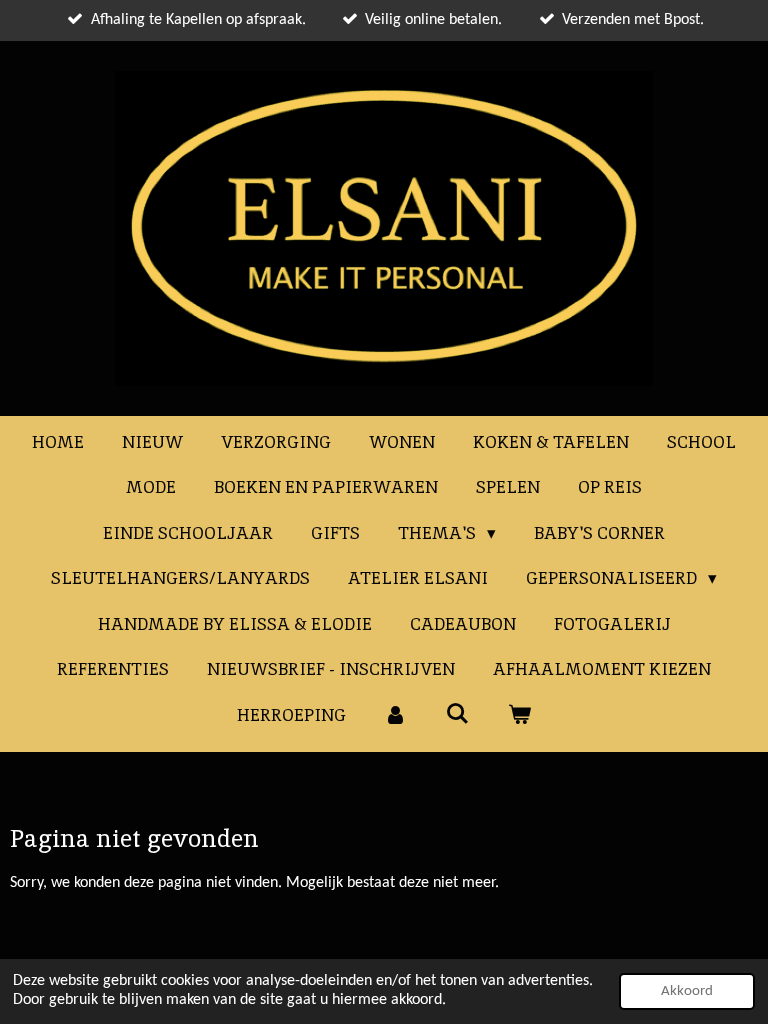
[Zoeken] (458, 714)
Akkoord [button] (687, 991)
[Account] (396, 716)
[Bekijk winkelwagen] (519, 716)
